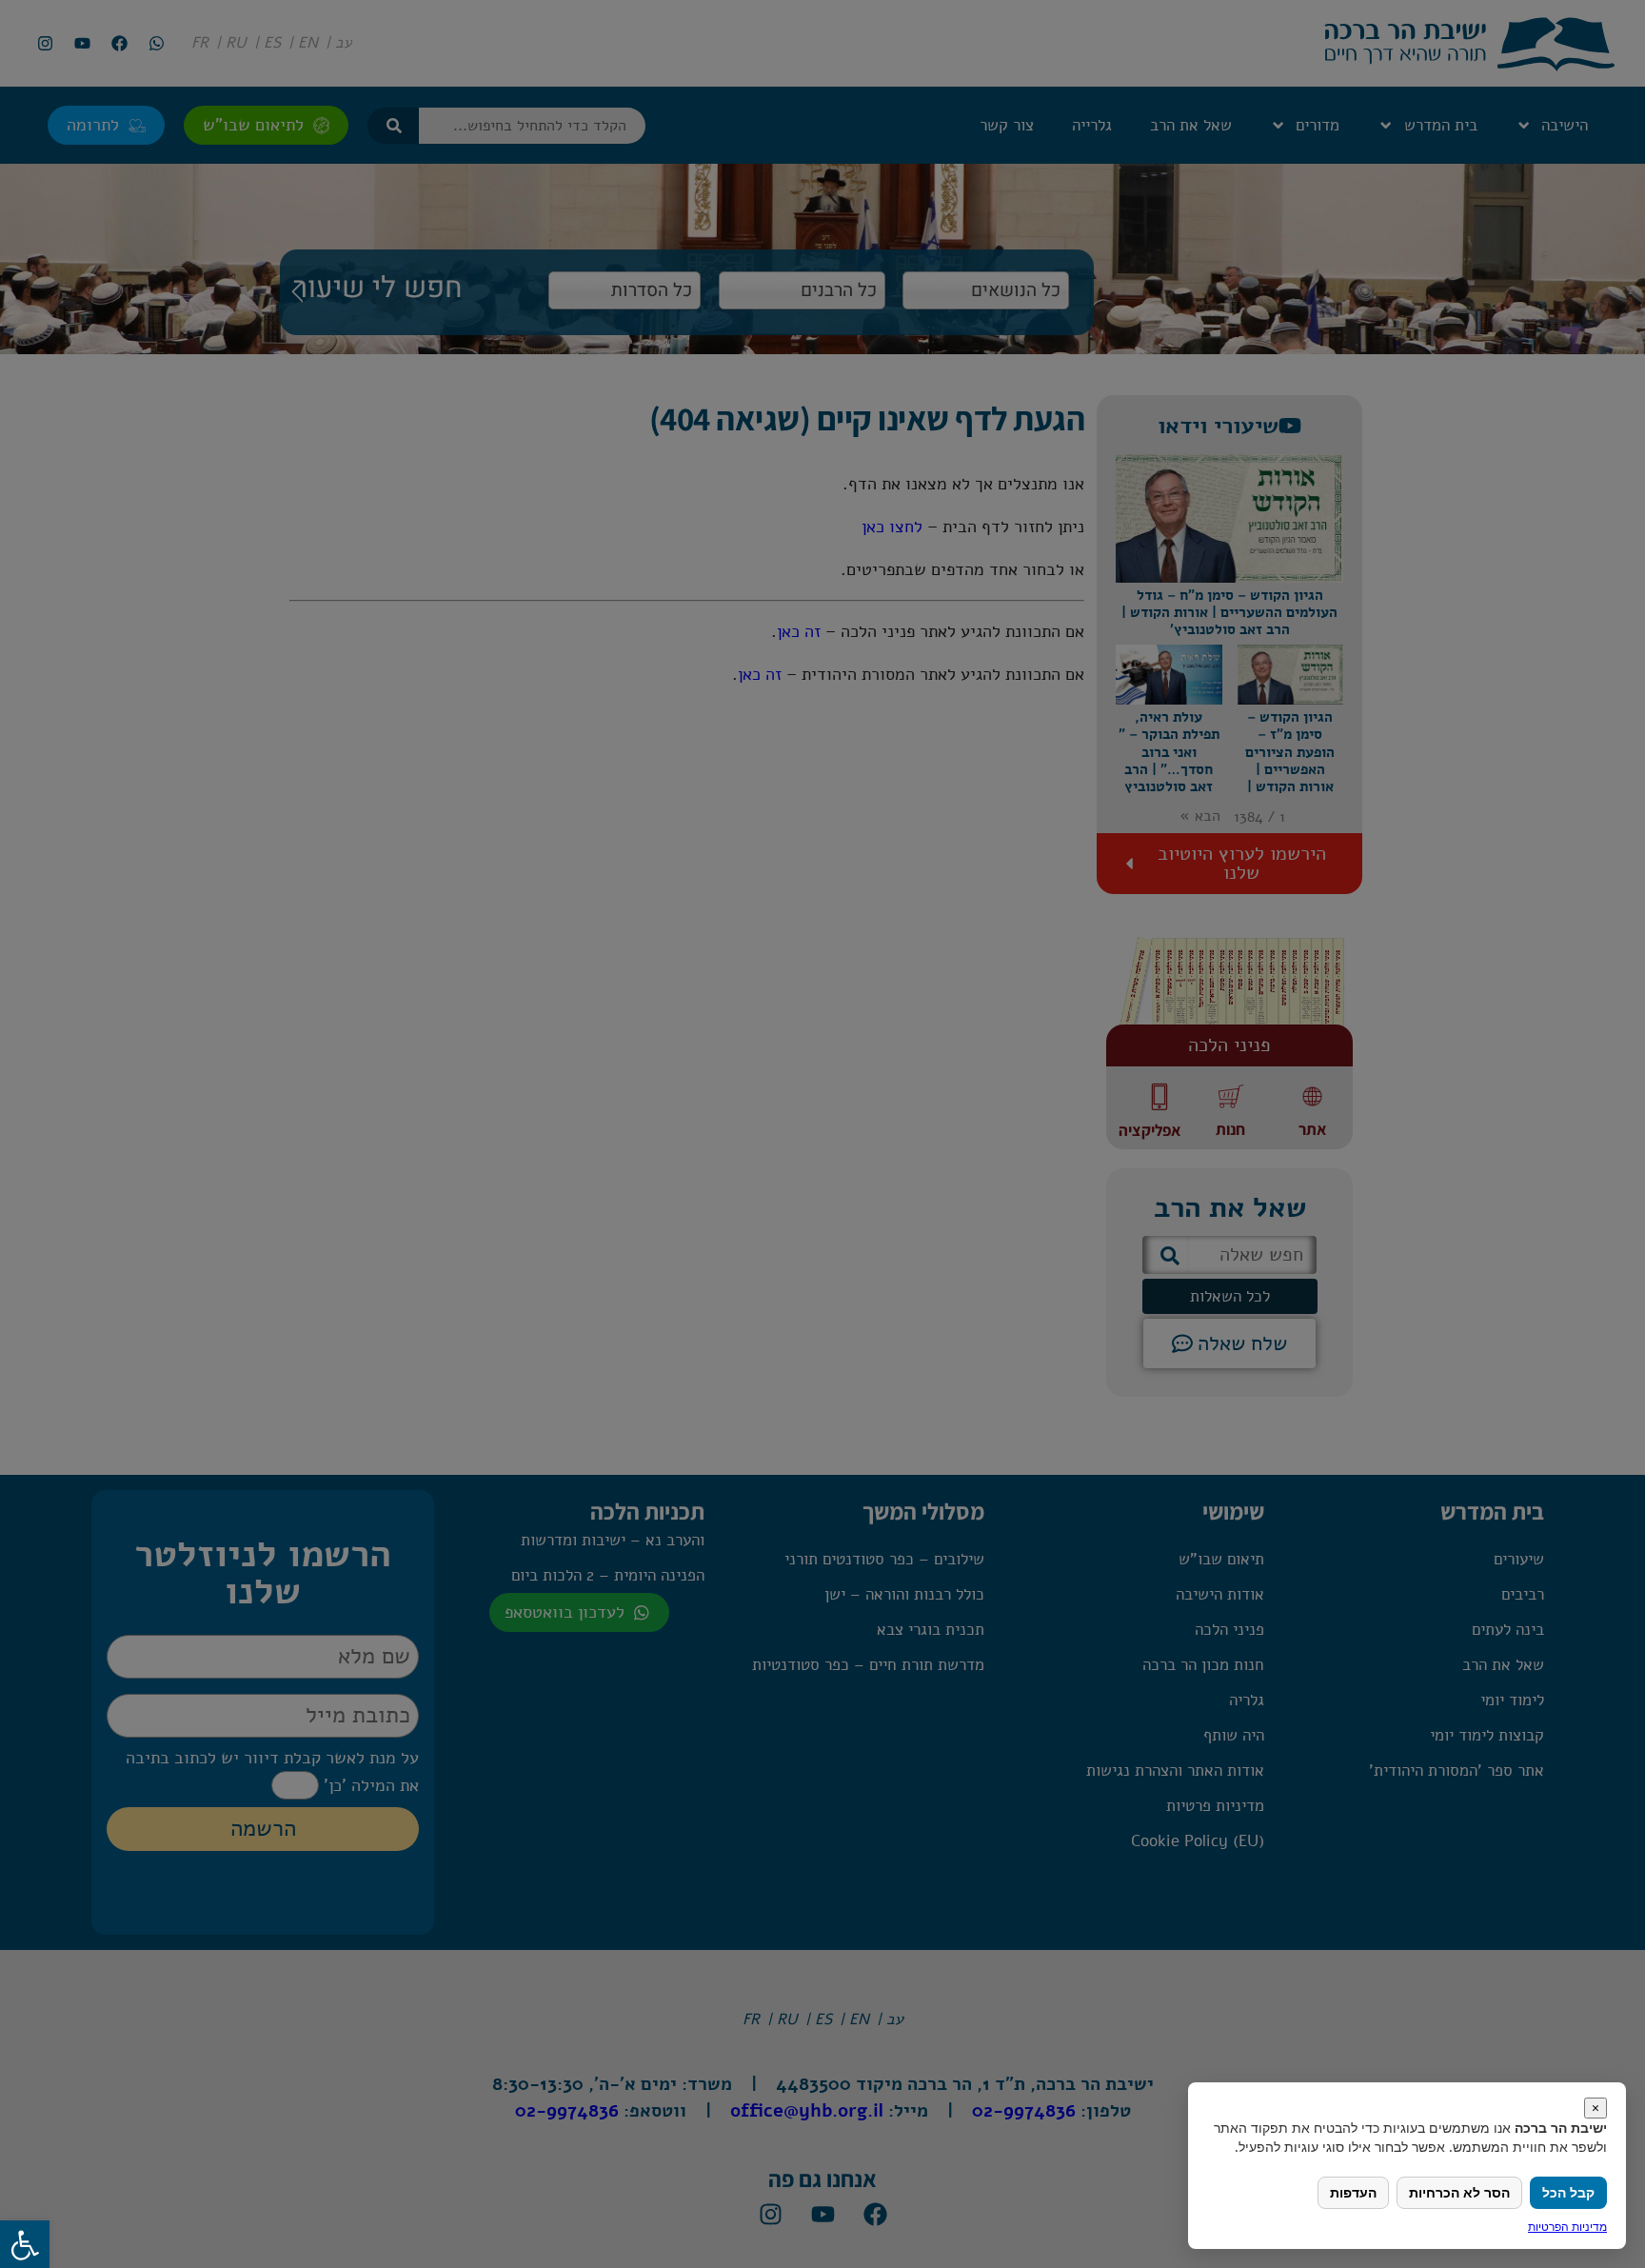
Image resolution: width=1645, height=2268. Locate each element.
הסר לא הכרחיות (1459, 2192)
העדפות (1353, 2192)
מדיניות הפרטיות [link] (1567, 2227)
